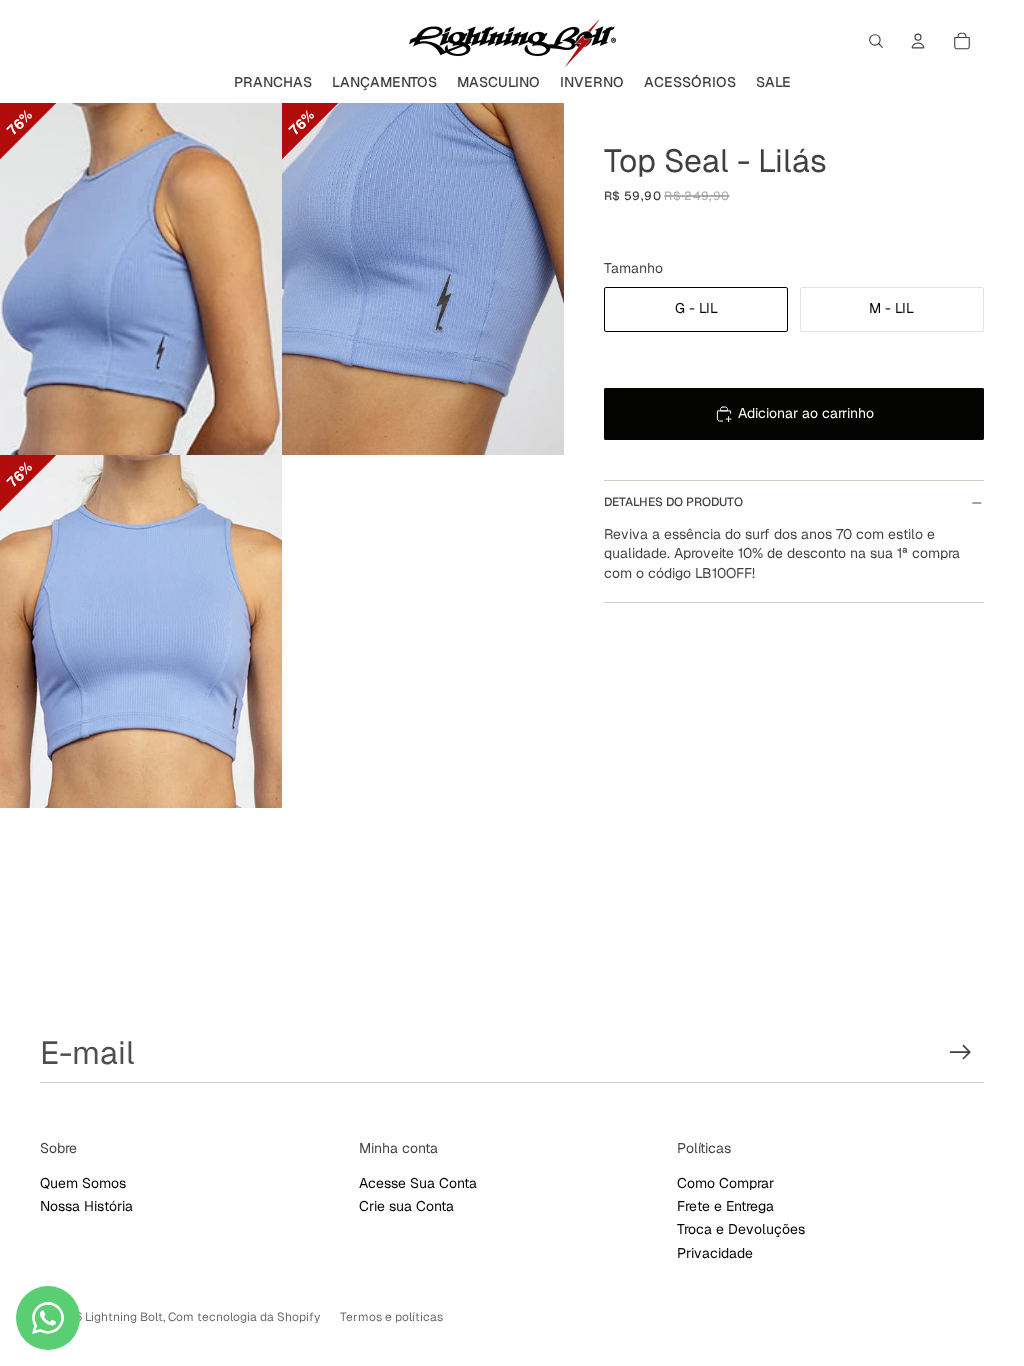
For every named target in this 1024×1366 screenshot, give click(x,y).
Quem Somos (83, 1183)
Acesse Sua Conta (418, 1183)
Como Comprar (725, 1183)
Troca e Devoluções (741, 1229)
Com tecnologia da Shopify (244, 1317)
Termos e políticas (391, 1317)
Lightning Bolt (124, 1317)
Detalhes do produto (673, 502)
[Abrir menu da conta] (918, 41)
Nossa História (86, 1206)
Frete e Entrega (725, 1206)
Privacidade (715, 1253)
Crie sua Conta (406, 1206)
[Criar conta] (960, 1052)
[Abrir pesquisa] (876, 41)
